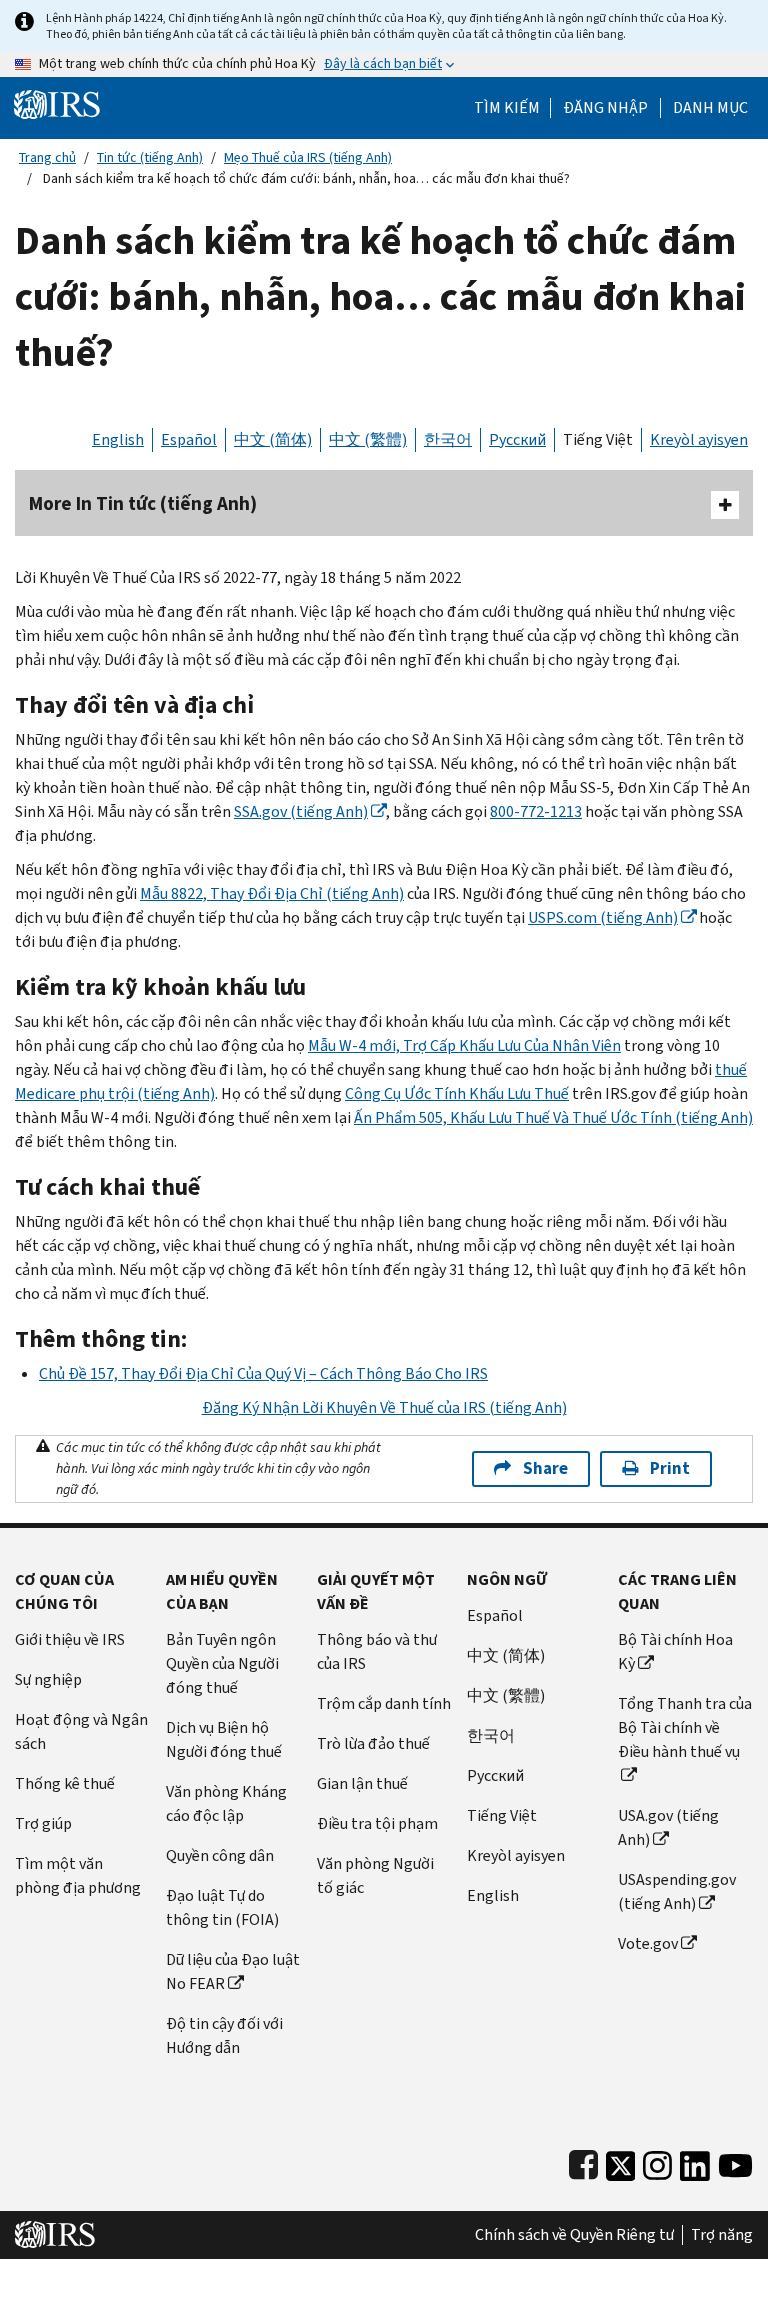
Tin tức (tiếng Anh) (150, 157)
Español (189, 439)
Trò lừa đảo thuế (373, 1743)
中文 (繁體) (368, 439)
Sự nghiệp (48, 1679)
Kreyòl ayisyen (699, 439)
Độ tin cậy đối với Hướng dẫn (224, 2035)
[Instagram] (657, 2161)
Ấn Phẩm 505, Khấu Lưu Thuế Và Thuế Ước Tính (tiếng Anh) (553, 1117)
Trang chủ (47, 157)
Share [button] (545, 1468)
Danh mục (710, 108)
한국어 (448, 439)
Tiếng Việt (598, 439)
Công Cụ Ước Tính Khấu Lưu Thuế (457, 1093)
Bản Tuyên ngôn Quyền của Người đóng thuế (222, 1663)
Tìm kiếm (507, 108)
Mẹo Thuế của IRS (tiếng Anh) (308, 157)
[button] (605, 108)
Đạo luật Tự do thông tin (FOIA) (222, 1907)
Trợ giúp (43, 1823)
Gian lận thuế (362, 1783)
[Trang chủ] (57, 103)
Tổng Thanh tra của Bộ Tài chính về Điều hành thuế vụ (685, 1727)
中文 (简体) (273, 439)
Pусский (495, 1775)
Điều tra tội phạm (377, 1823)
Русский (517, 439)
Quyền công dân (220, 1855)
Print (670, 1468)
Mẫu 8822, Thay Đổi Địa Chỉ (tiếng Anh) (272, 893)
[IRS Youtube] (735, 2161)
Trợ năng (722, 2235)
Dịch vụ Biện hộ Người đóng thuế (224, 1739)
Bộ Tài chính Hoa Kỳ (675, 1651)
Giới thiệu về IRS (70, 1639)
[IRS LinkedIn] (695, 2161)
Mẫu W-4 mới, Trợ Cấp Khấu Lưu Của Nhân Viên (464, 1045)
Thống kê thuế (65, 1783)
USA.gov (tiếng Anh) (668, 1827)
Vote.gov (648, 1943)
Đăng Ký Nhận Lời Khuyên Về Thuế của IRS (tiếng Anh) (384, 1407)
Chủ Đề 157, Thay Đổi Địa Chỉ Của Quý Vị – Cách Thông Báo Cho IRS (263, 1373)
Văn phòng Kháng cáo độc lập (226, 1803)
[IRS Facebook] (583, 2161)
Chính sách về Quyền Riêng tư (574, 2235)
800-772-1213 (536, 811)
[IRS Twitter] (621, 2161)
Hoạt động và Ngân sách (81, 1731)
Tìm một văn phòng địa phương (78, 1875)
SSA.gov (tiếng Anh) (301, 811)
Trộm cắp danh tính (384, 1703)
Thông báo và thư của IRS (377, 1651)
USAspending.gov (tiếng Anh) (677, 1891)
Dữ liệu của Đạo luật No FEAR (233, 1971)
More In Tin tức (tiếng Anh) (143, 503)
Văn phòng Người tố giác (375, 1875)
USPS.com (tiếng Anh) (603, 917)
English (118, 439)
